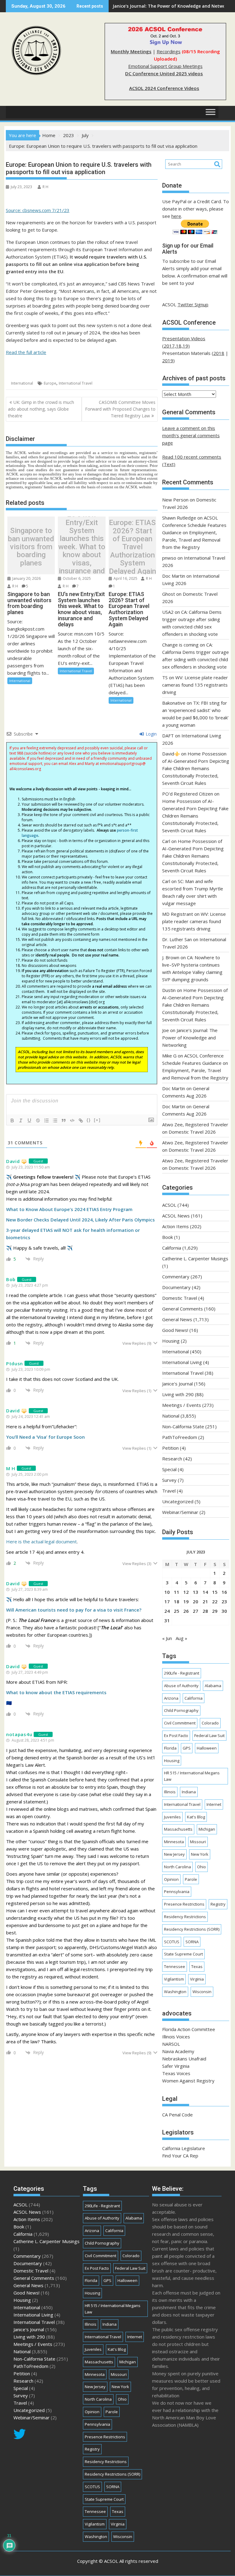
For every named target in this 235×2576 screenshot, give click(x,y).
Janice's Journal (177, 1384)
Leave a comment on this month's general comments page (191, 435)
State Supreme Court (183, 1954)
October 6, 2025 (76, 578)
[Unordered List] (55, 1120)
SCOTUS (172, 1942)
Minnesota (174, 1842)
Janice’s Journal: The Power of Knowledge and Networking (190, 1038)
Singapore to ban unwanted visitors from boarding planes (31, 547)
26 (186, 1611)
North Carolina (177, 1867)
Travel (169, 1491)
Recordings (169, 51)
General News (177, 1319)
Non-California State (183, 1426)
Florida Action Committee (189, 2029)
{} (89, 1120)
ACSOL (169, 1205)
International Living (182, 1362)
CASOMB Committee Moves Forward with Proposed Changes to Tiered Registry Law (120, 409)
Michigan (207, 1829)
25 (177, 1611)
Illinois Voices (176, 2037)
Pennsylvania (177, 1892)
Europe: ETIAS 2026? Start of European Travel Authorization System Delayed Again (132, 547)
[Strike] (38, 1120)
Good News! (175, 1330)
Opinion (171, 1879)
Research (172, 1459)
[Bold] (12, 1120)
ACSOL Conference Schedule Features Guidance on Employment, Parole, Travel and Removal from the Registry (194, 532)
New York (200, 1854)
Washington (175, 1992)
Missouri (198, 1842)
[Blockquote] (64, 1120)
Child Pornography (181, 1710)
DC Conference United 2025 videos (164, 73)
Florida (170, 1748)
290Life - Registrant (182, 1673)
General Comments (183, 1309)
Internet (214, 1804)
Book (168, 1237)
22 (215, 1601)
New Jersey (174, 1854)
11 (177, 1592)
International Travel (76, 383)
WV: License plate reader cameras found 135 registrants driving (195, 685)
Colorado (210, 1723)
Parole (191, 1879)
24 (167, 1611)
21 (205, 1601)
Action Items (175, 1226)
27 (196, 1611)
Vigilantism (174, 1979)
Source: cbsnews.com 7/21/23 (38, 210)
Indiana (189, 1792)
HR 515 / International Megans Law (192, 1776)
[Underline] (29, 1120)
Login (151, 734)
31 (167, 1620)
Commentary (176, 1277)
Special (169, 1469)
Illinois (170, 1792)
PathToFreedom (180, 1437)
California (172, 1248)
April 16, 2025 (125, 578)
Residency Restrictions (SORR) (192, 1929)
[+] (97, 1120)
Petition (170, 1448)
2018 (219, 353)
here (176, 216)
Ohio (201, 1867)
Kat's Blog (196, 1817)
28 (205, 1611)
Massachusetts (178, 1829)
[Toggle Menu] (211, 112)
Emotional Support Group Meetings (165, 66)
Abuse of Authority (181, 1686)
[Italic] (21, 1120)
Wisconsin (202, 1992)
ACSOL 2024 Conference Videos (164, 88)
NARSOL (171, 2044)
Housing (171, 1341)
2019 (168, 360)
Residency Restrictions (185, 1917)
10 (167, 1592)
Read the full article (26, 352)
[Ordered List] (47, 1120)
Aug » (181, 1638)
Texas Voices (176, 2073)
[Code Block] (72, 1120)
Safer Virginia (176, 2066)
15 (215, 1592)
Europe (50, 383)
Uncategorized (178, 1501)
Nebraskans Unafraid (184, 2059)
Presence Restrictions (184, 1904)
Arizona (171, 1698)
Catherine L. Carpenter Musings (195, 1258)
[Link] (81, 1120)
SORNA (192, 1942)
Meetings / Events (182, 1405)
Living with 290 (178, 1394)
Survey (169, 1480)
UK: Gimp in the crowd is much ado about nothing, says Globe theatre (41, 409)
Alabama (213, 1686)
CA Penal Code (177, 2115)
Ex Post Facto (176, 1735)
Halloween (207, 1748)
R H (45, 187)
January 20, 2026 (26, 578)
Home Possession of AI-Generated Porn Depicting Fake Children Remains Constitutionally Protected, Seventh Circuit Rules (196, 768)
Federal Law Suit (209, 1735)
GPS (187, 1748)
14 (205, 1592)
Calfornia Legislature (184, 2148)
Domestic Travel (180, 1298)
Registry (218, 1904)
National (171, 1416)
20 (196, 1601)
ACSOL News (176, 1216)
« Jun (167, 1638)
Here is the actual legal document (41, 1541)
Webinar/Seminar (180, 1512)
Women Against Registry (188, 2081)
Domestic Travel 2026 (192, 1132)
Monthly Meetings (131, 51)
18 (177, 1601)
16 (224, 1592)
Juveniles (172, 1817)
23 (224, 1601)
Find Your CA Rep (180, 2156)
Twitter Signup (193, 304)
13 (196, 1592)
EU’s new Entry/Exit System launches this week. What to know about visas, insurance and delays (82, 547)
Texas (197, 1966)
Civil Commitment (180, 1723)
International (22, 383)
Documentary (176, 1287)
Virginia (197, 1979)
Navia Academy (178, 2051)
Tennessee (175, 1966)
